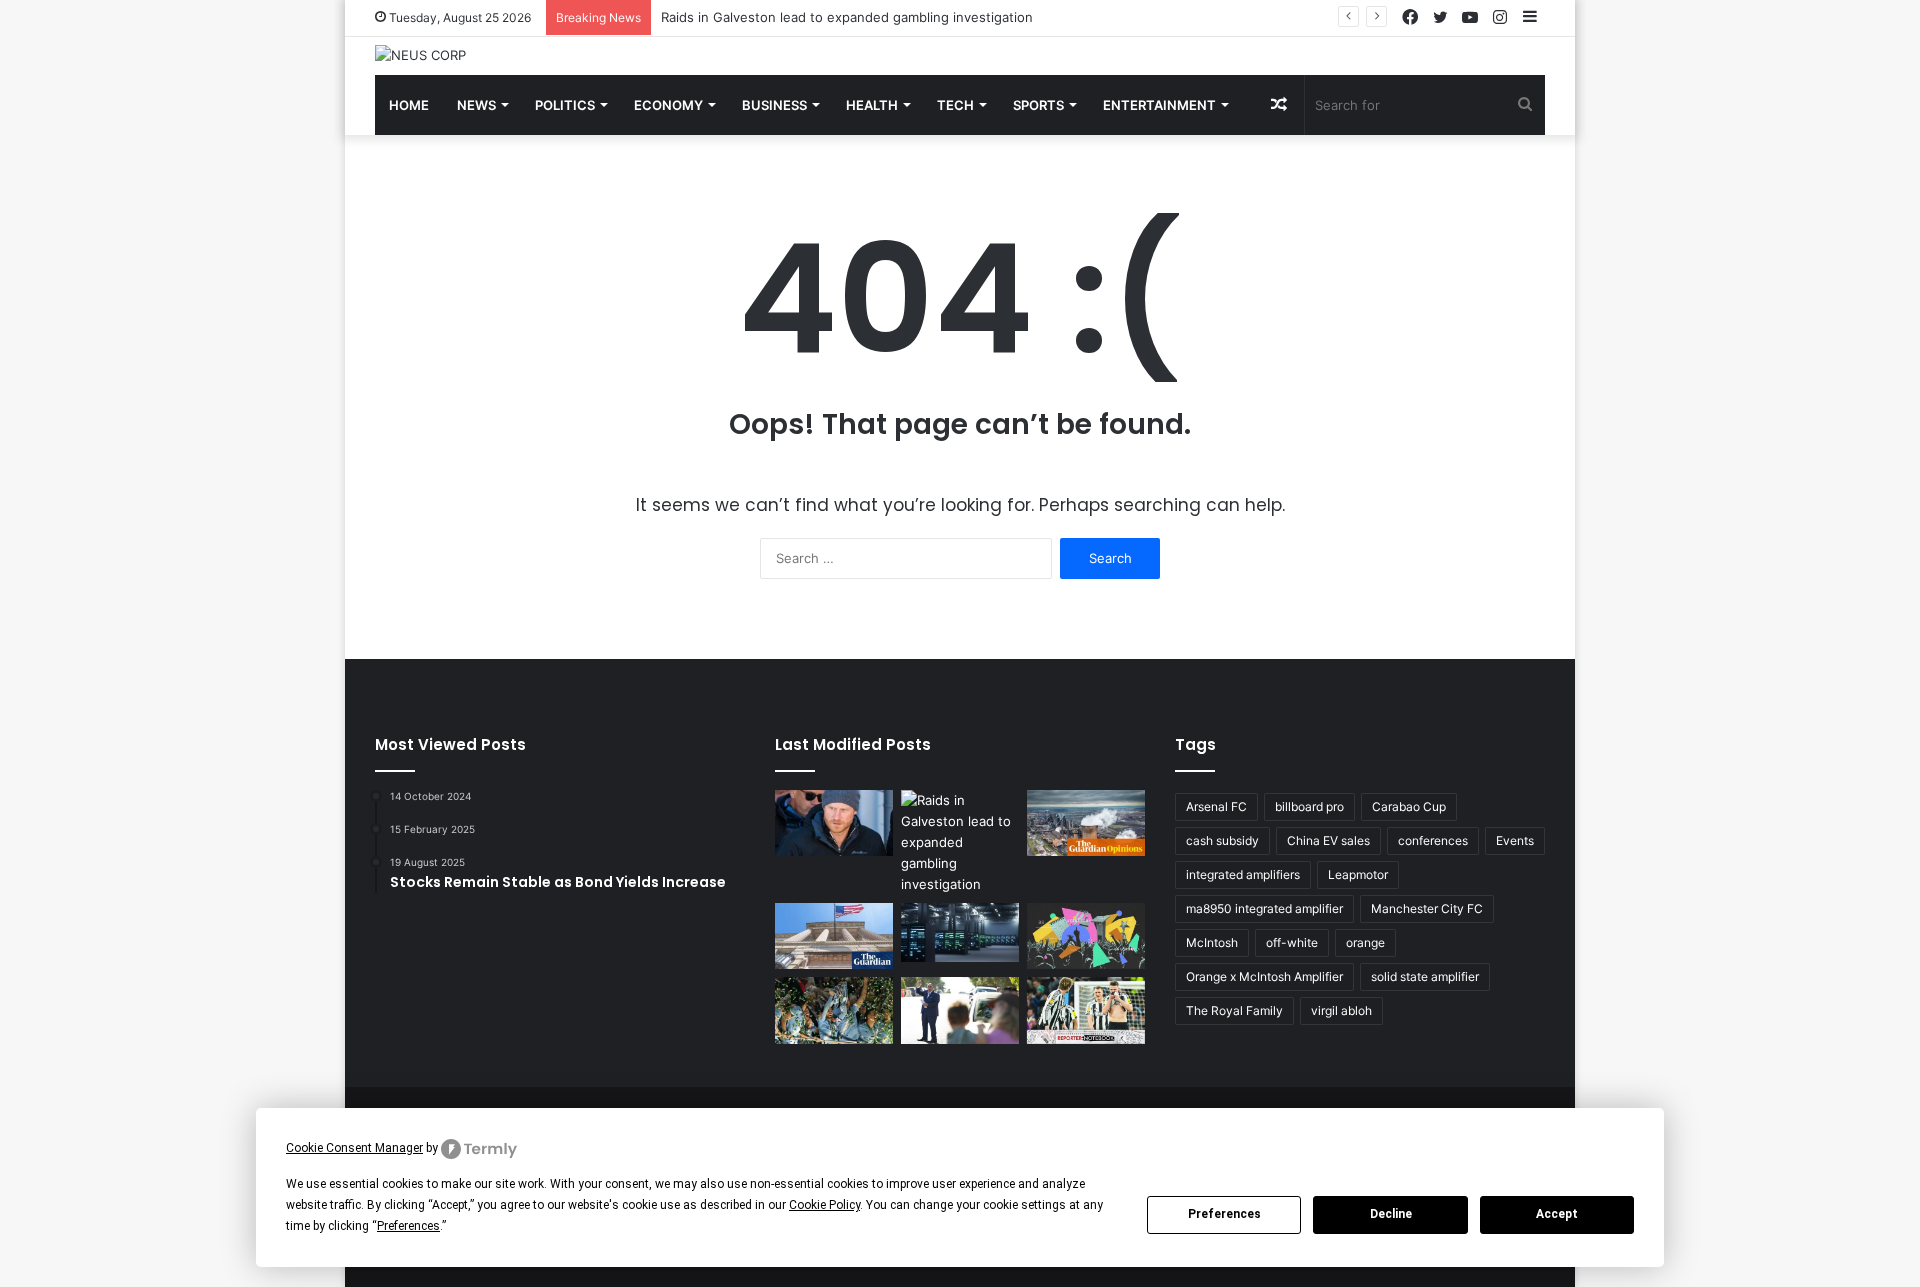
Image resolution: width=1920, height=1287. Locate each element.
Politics (565, 105)
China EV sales (1328, 840)
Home (409, 105)
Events (1515, 840)
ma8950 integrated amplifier (1264, 908)
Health (872, 105)
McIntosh (1212, 942)
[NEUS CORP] (420, 55)
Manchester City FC (1427, 908)
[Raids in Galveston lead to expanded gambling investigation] (960, 842)
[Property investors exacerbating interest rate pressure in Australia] (960, 1010)
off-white (1292, 942)
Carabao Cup (1409, 806)
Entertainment (1159, 105)
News (476, 105)
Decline (1391, 1214)
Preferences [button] (408, 1226)
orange (1365, 942)
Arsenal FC (1216, 806)
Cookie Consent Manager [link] (354, 1148)
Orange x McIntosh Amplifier (1264, 976)
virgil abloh (1341, 1010)
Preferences (1224, 1214)
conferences (1433, 840)
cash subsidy (1222, 840)
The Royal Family (1234, 1010)
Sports (1038, 105)
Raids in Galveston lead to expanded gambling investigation (847, 17)
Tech (955, 105)
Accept (1557, 1214)
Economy (668, 105)
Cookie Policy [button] (824, 1205)
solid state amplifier (1425, 976)
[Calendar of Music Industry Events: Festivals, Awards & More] (1086, 936)
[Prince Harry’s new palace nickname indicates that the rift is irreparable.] (834, 823)
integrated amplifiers (1243, 874)
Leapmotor (1358, 874)
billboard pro (1309, 806)
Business (774, 105)
